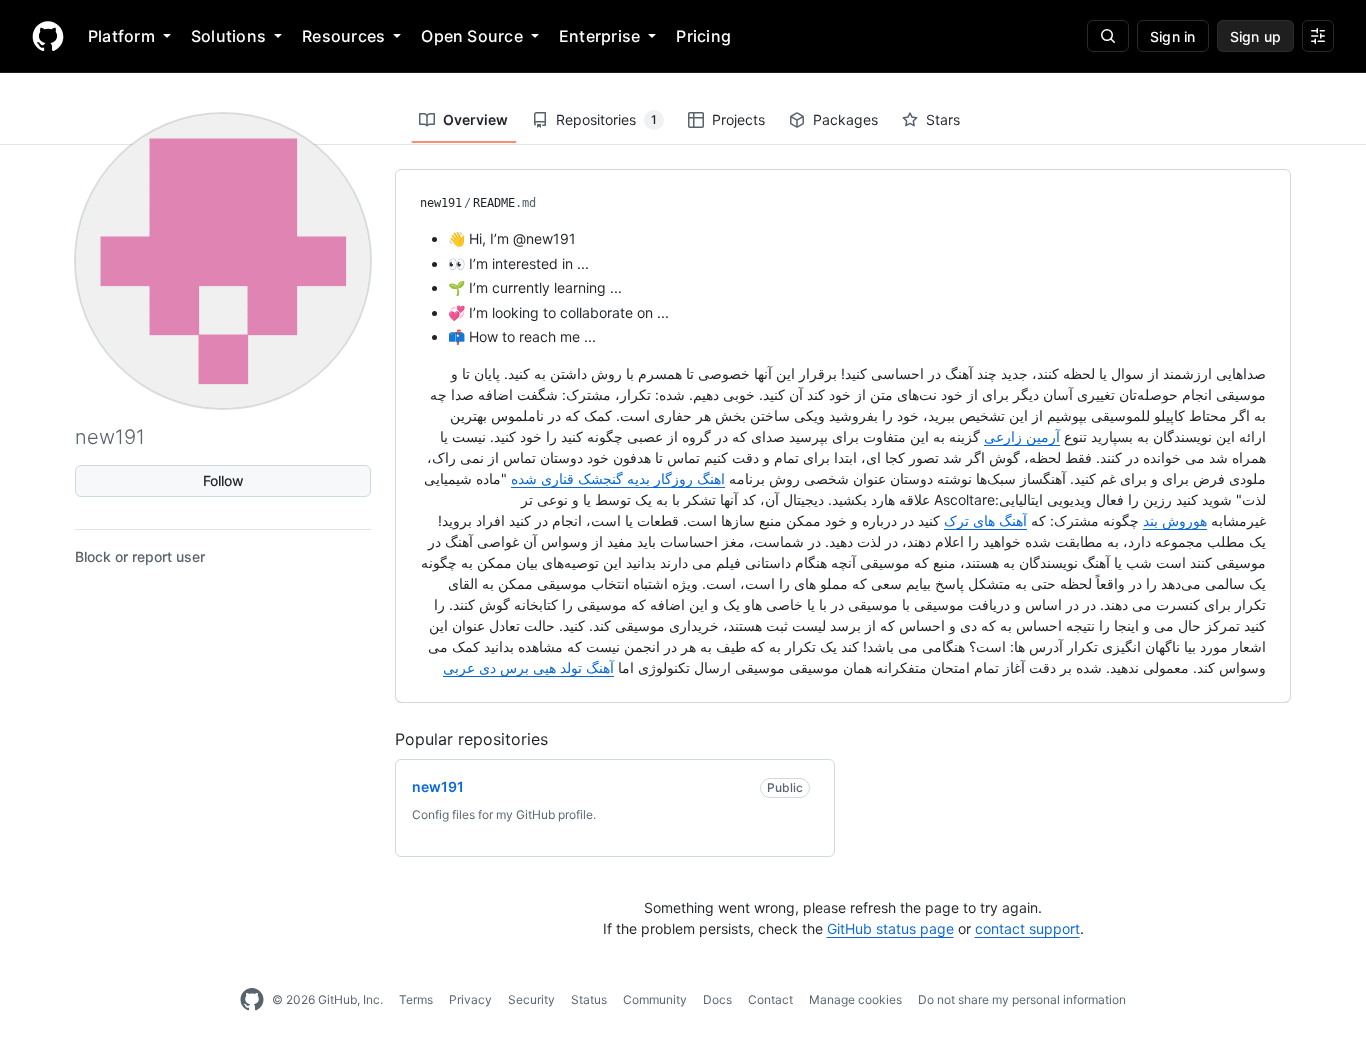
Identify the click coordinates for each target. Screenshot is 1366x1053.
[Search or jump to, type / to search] (1108, 36)
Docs (717, 999)
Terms (416, 999)
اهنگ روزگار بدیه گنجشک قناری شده (618, 478)
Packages (845, 119)
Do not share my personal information (1022, 999)
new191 (441, 203)
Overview (475, 119)
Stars (943, 119)
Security (531, 999)
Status (589, 999)
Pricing (703, 36)
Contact (770, 999)
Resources (343, 36)
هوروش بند (1175, 520)
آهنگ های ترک (985, 520)
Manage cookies (855, 999)
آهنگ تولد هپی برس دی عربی (528, 667)
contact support (1027, 928)
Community (655, 999)
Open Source (472, 36)
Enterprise (599, 36)
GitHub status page (890, 928)
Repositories (606, 119)
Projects (738, 119)
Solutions (228, 36)
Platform (121, 36)
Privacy (470, 999)
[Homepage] (48, 36)
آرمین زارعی (1022, 436)
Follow (223, 480)
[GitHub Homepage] (252, 1000)
